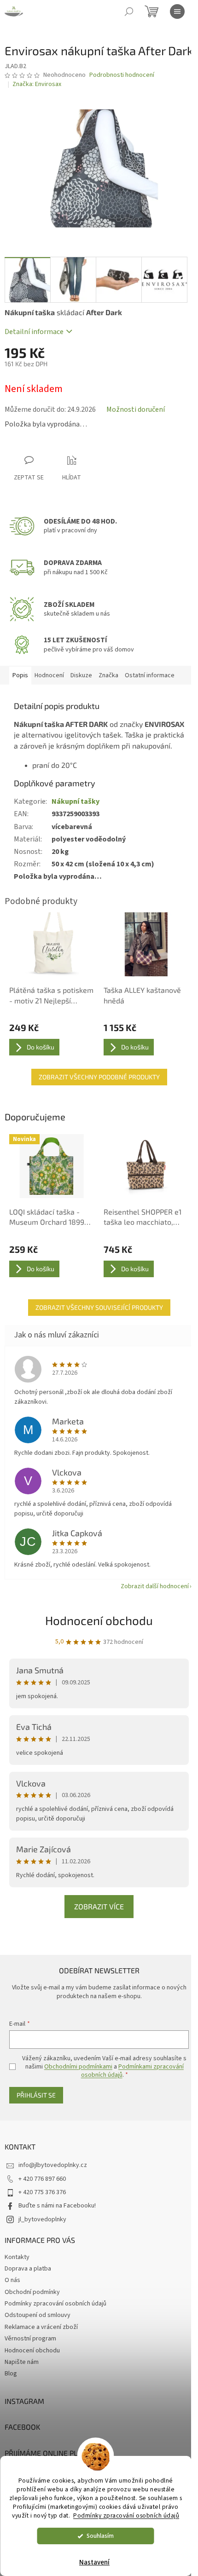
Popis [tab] (20, 675)
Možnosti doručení (136, 409)
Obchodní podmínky (32, 2292)
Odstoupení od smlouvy (38, 2315)
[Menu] (177, 12)
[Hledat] (129, 12)
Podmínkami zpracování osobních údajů (132, 2071)
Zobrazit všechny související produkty (99, 1307)
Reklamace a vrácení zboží (41, 2327)
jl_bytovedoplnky (42, 2219)
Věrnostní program (30, 2339)
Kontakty (17, 2257)
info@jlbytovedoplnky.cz (53, 2165)
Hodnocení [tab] (49, 675)
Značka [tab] (108, 675)
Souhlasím (100, 2536)
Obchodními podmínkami (78, 2067)
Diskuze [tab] (81, 675)
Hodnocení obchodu (99, 1620)
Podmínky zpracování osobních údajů (126, 2515)
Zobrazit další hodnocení (155, 1586)
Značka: (37, 84)
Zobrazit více (99, 1906)
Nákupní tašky (76, 801)
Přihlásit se (36, 2095)
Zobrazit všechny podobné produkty (99, 1077)
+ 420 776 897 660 (42, 2179)
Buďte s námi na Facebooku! (57, 2206)
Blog (11, 2374)
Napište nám (22, 2362)
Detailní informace (34, 332)
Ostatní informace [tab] (150, 675)
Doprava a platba (28, 2269)
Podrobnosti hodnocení (122, 75)
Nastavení (94, 2562)
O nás (12, 2280)
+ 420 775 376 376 (42, 2192)
